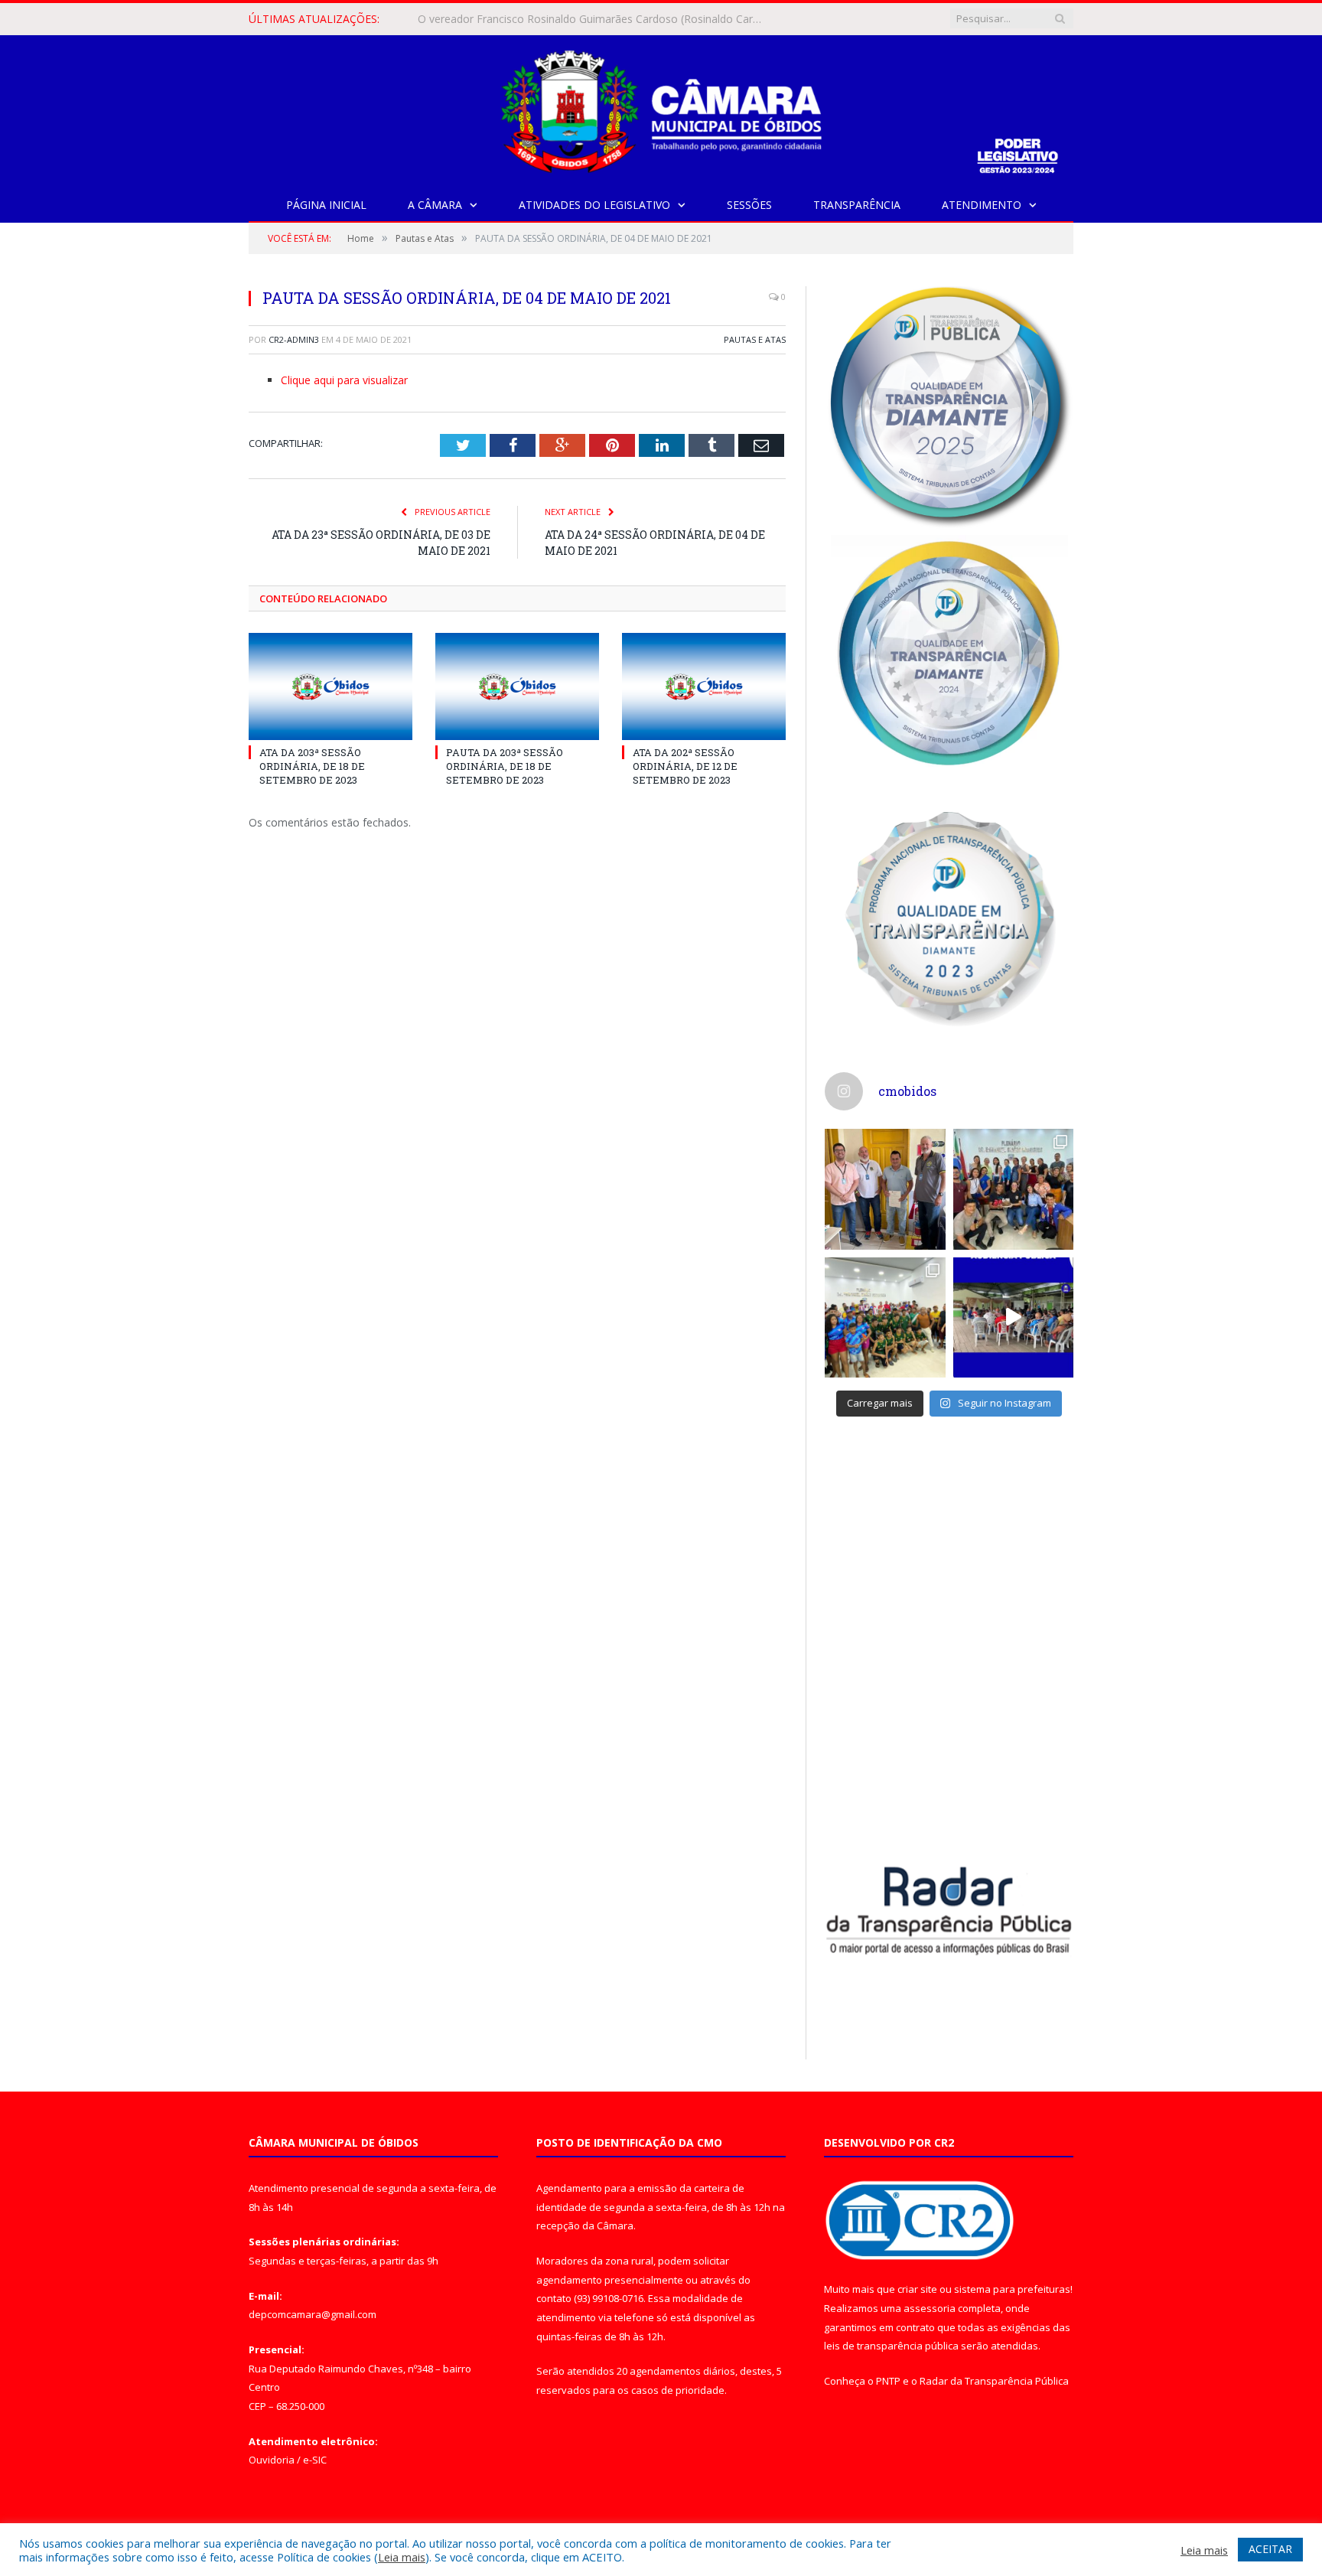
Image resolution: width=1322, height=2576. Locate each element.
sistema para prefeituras (1012, 2289)
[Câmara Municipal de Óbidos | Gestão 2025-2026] (661, 108)
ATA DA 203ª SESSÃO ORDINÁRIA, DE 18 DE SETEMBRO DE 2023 (312, 766)
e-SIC (315, 2460)
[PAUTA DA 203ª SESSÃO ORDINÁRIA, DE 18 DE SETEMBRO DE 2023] (517, 686)
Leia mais (402, 2557)
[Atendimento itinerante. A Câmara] (885, 1189)
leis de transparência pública (891, 2346)
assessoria (930, 2308)
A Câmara (435, 205)
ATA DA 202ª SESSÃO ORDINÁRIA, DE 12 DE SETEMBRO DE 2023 (685, 766)
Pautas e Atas (755, 339)
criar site (917, 2289)
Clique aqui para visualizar (344, 380)
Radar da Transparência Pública (994, 2381)
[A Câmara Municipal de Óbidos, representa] (1014, 1318)
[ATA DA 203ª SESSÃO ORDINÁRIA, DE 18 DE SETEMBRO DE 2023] (330, 686)
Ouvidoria (272, 2460)
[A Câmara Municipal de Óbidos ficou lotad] (885, 1318)
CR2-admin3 (294, 339)
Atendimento (982, 205)
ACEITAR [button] (1270, 2549)
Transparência (857, 205)
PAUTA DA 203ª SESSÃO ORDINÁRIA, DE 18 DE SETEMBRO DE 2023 (505, 766)
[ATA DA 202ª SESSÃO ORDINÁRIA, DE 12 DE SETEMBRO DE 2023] (704, 686)
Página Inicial (326, 205)
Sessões (749, 205)
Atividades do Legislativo (594, 205)
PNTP (888, 2381)
